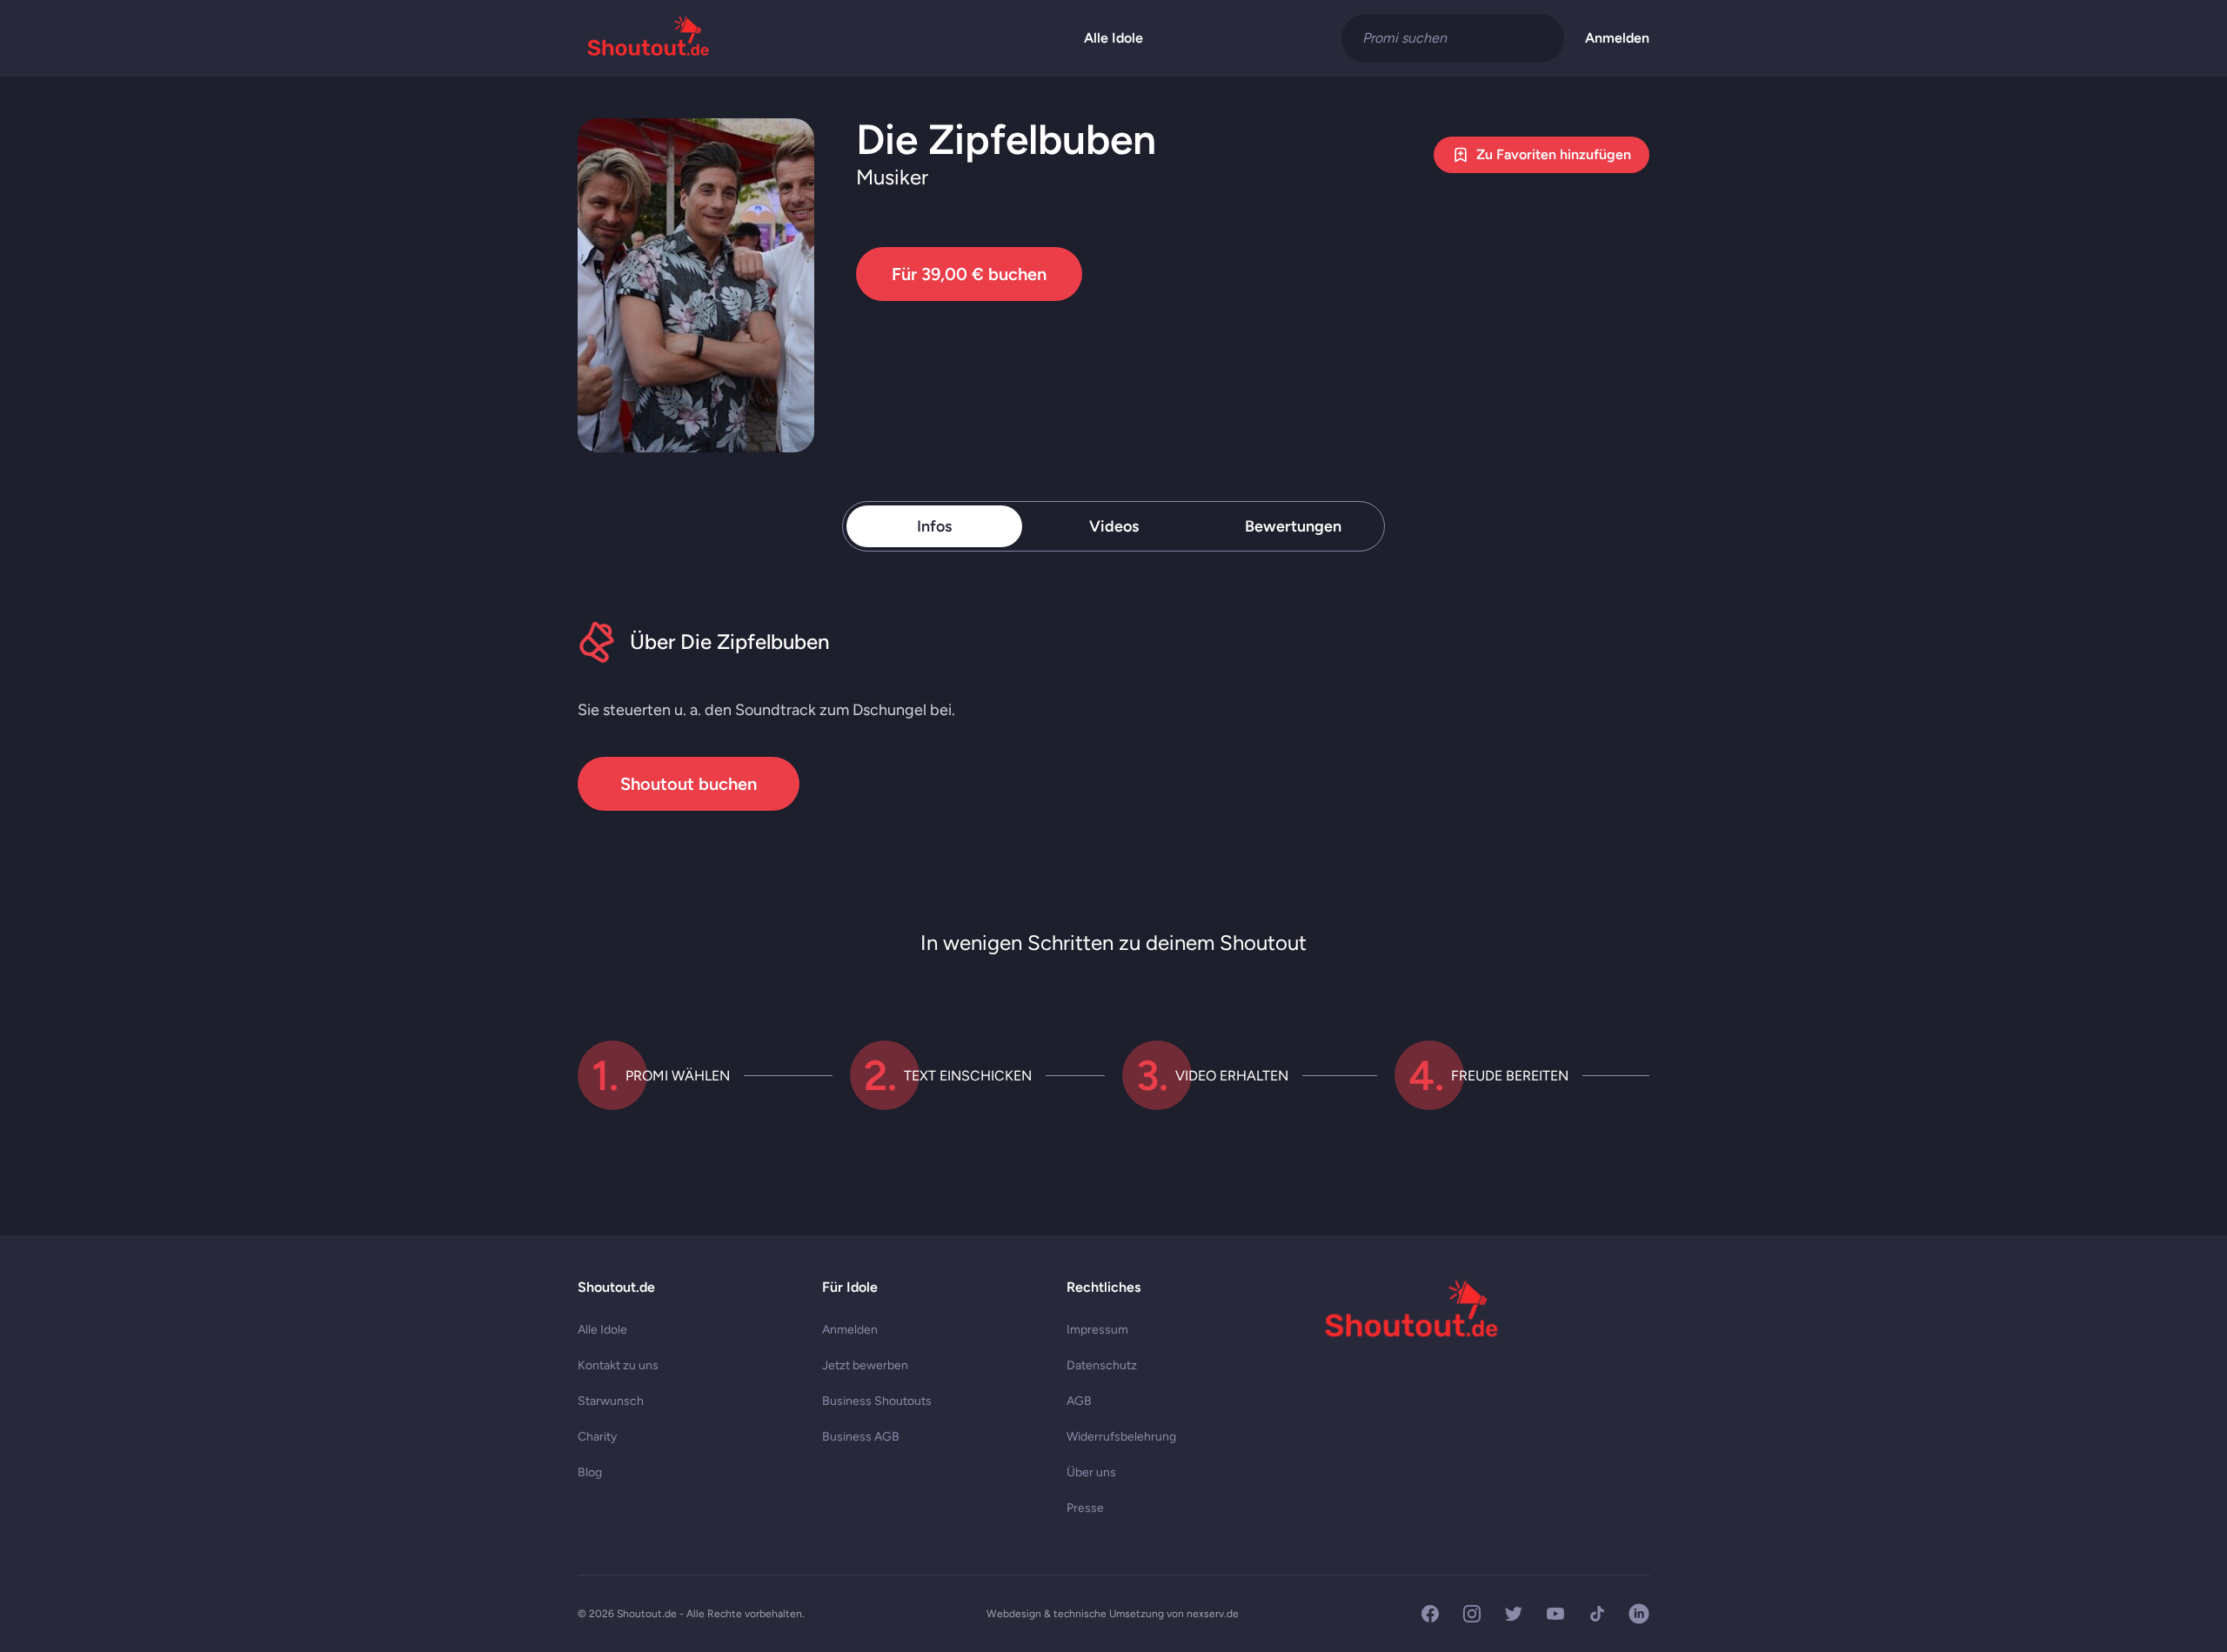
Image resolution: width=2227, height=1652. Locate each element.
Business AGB (861, 1437)
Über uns (1091, 1472)
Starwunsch (611, 1401)
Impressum (1097, 1330)
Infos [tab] (934, 526)
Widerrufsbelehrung (1121, 1437)
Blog (590, 1472)
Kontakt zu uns (618, 1365)
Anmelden (1617, 38)
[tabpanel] (1113, 716)
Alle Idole (1113, 38)
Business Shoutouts (877, 1401)
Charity (597, 1437)
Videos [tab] (1114, 526)
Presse (1085, 1508)
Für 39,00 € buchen (969, 274)
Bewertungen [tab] (1293, 526)
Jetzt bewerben (865, 1365)
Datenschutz (1102, 1365)
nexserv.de (1213, 1614)
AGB (1079, 1401)
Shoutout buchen (689, 784)
